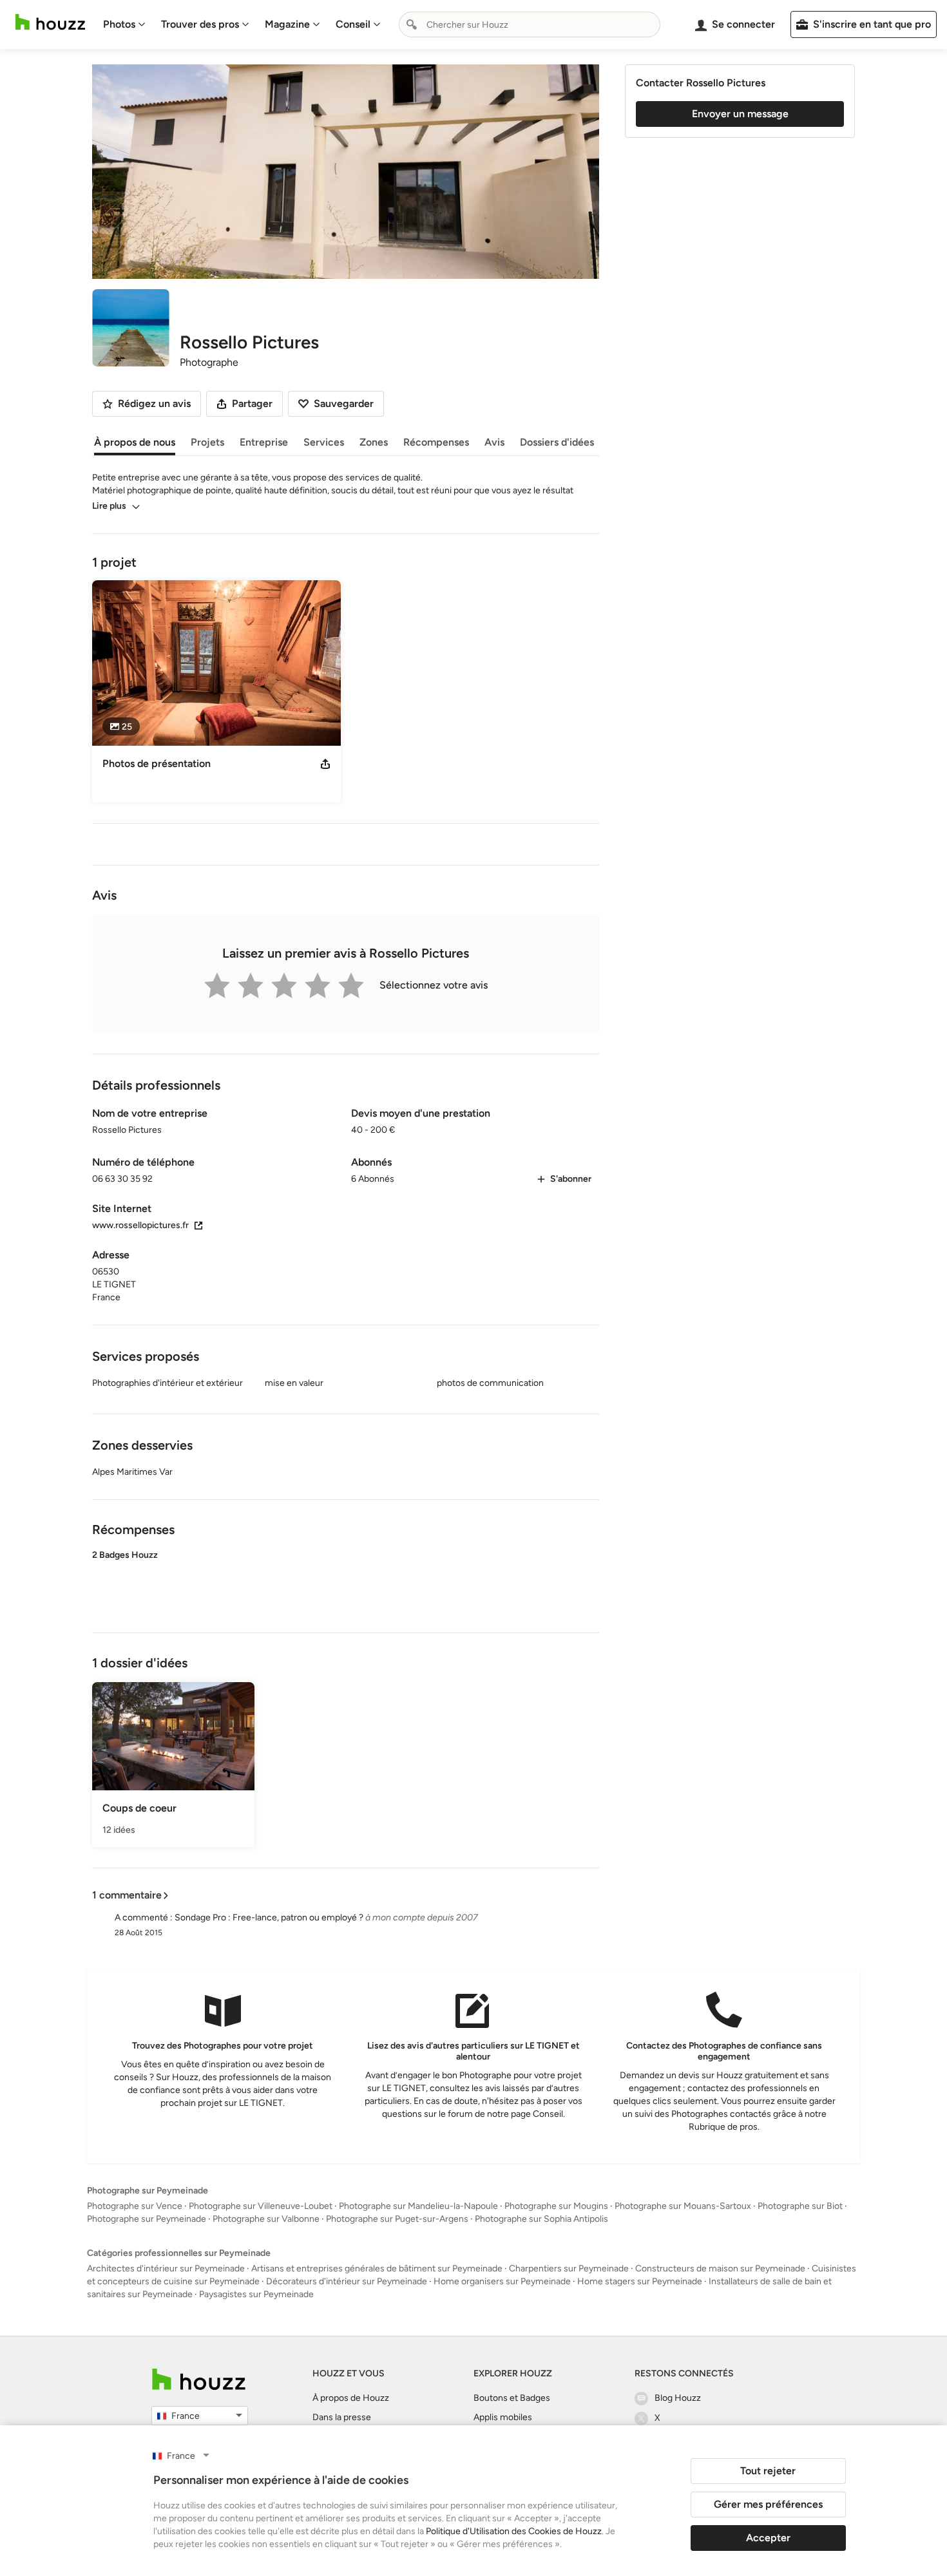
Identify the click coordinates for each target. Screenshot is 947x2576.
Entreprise (264, 442)
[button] (346, 1580)
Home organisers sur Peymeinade (502, 2281)
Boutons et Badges (512, 2398)
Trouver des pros (200, 24)
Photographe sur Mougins (556, 2206)
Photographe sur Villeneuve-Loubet (261, 2206)
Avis (494, 442)
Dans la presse (342, 2417)
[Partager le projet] (325, 764)
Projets (207, 442)
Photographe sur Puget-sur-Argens (397, 2219)
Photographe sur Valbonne (266, 2219)
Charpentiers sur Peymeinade (569, 2268)
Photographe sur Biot (800, 2206)
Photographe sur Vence (135, 2206)
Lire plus (109, 506)
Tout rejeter (768, 2471)
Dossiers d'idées (557, 442)
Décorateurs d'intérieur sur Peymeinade (347, 2281)
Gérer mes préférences (768, 2504)
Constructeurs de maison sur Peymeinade (720, 2268)
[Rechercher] (412, 24)
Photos (119, 24)
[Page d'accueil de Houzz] (199, 2379)
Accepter (768, 2538)
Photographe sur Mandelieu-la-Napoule (418, 2206)
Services (324, 442)
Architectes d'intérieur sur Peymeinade (166, 2268)
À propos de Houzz (351, 2398)
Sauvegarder (344, 403)
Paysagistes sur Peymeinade (256, 2294)
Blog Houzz (678, 2398)
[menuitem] (124, 24)
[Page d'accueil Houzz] (50, 22)
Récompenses (436, 442)
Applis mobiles (503, 2417)
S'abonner (571, 1179)
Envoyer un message (740, 114)
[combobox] (530, 24)
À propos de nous (135, 442)
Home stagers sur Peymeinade (640, 2281)
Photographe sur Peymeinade (147, 2219)
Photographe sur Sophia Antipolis (541, 2219)
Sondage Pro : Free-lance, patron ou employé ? (269, 1918)
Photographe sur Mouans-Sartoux (683, 2206)
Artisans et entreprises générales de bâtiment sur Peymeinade (377, 2268)
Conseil (353, 24)
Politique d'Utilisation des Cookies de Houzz (514, 2531)
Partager (252, 403)
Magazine (287, 24)
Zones (374, 442)
